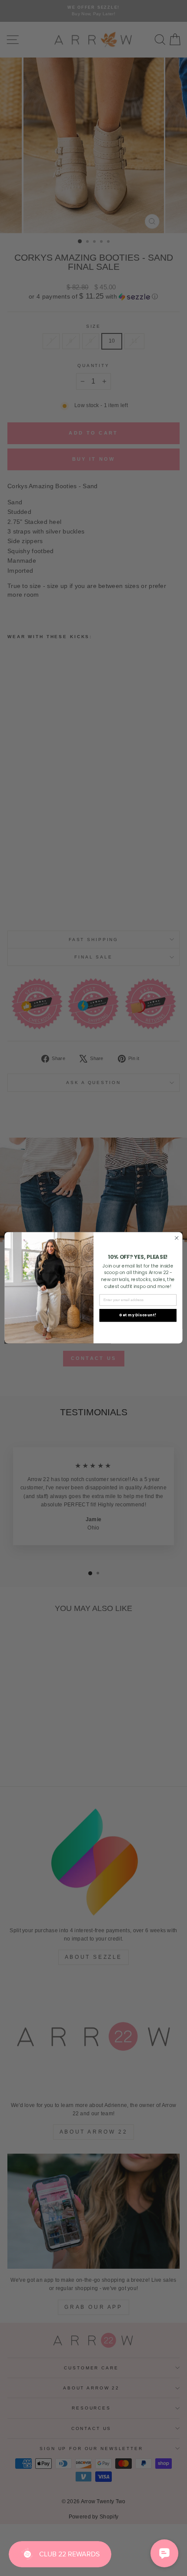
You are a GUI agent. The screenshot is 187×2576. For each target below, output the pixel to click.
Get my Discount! (138, 1315)
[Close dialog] (177, 1238)
